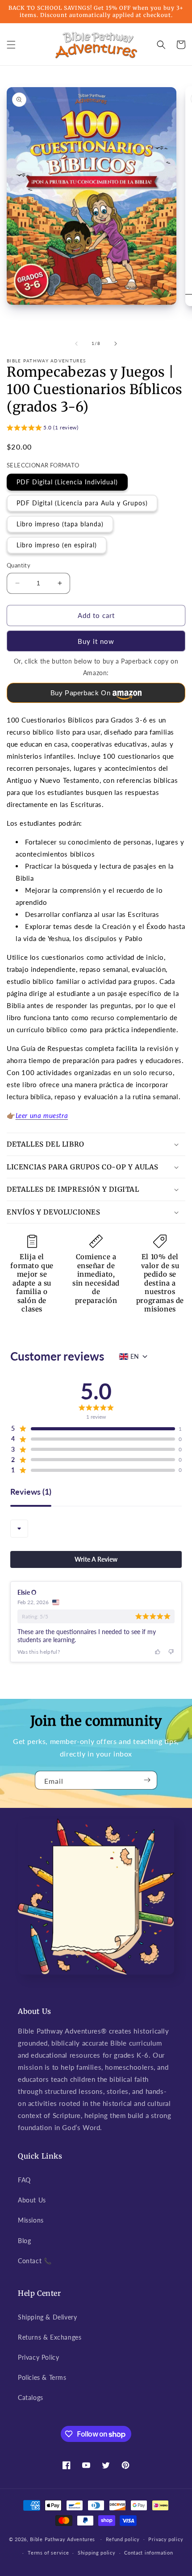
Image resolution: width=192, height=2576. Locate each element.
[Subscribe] (147, 1780)
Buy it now (96, 641)
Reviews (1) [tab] (31, 1492)
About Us (32, 2200)
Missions (31, 2220)
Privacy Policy (38, 2357)
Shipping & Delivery (47, 2317)
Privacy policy (166, 2539)
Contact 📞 (35, 2261)
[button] (11, 45)
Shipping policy (97, 2553)
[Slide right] (116, 344)
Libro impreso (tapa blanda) (60, 524)
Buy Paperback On (81, 693)
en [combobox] (135, 1356)
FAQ (24, 2180)
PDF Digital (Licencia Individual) (67, 482)
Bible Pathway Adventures (63, 2539)
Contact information (148, 2553)
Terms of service (48, 2553)
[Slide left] (76, 344)
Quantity (19, 565)
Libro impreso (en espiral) (57, 545)
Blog (24, 2241)
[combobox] (19, 1529)
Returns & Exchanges (50, 2337)
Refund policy (123, 2539)
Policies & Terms (42, 2377)
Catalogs (31, 2397)
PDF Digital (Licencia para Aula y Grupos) (82, 503)
